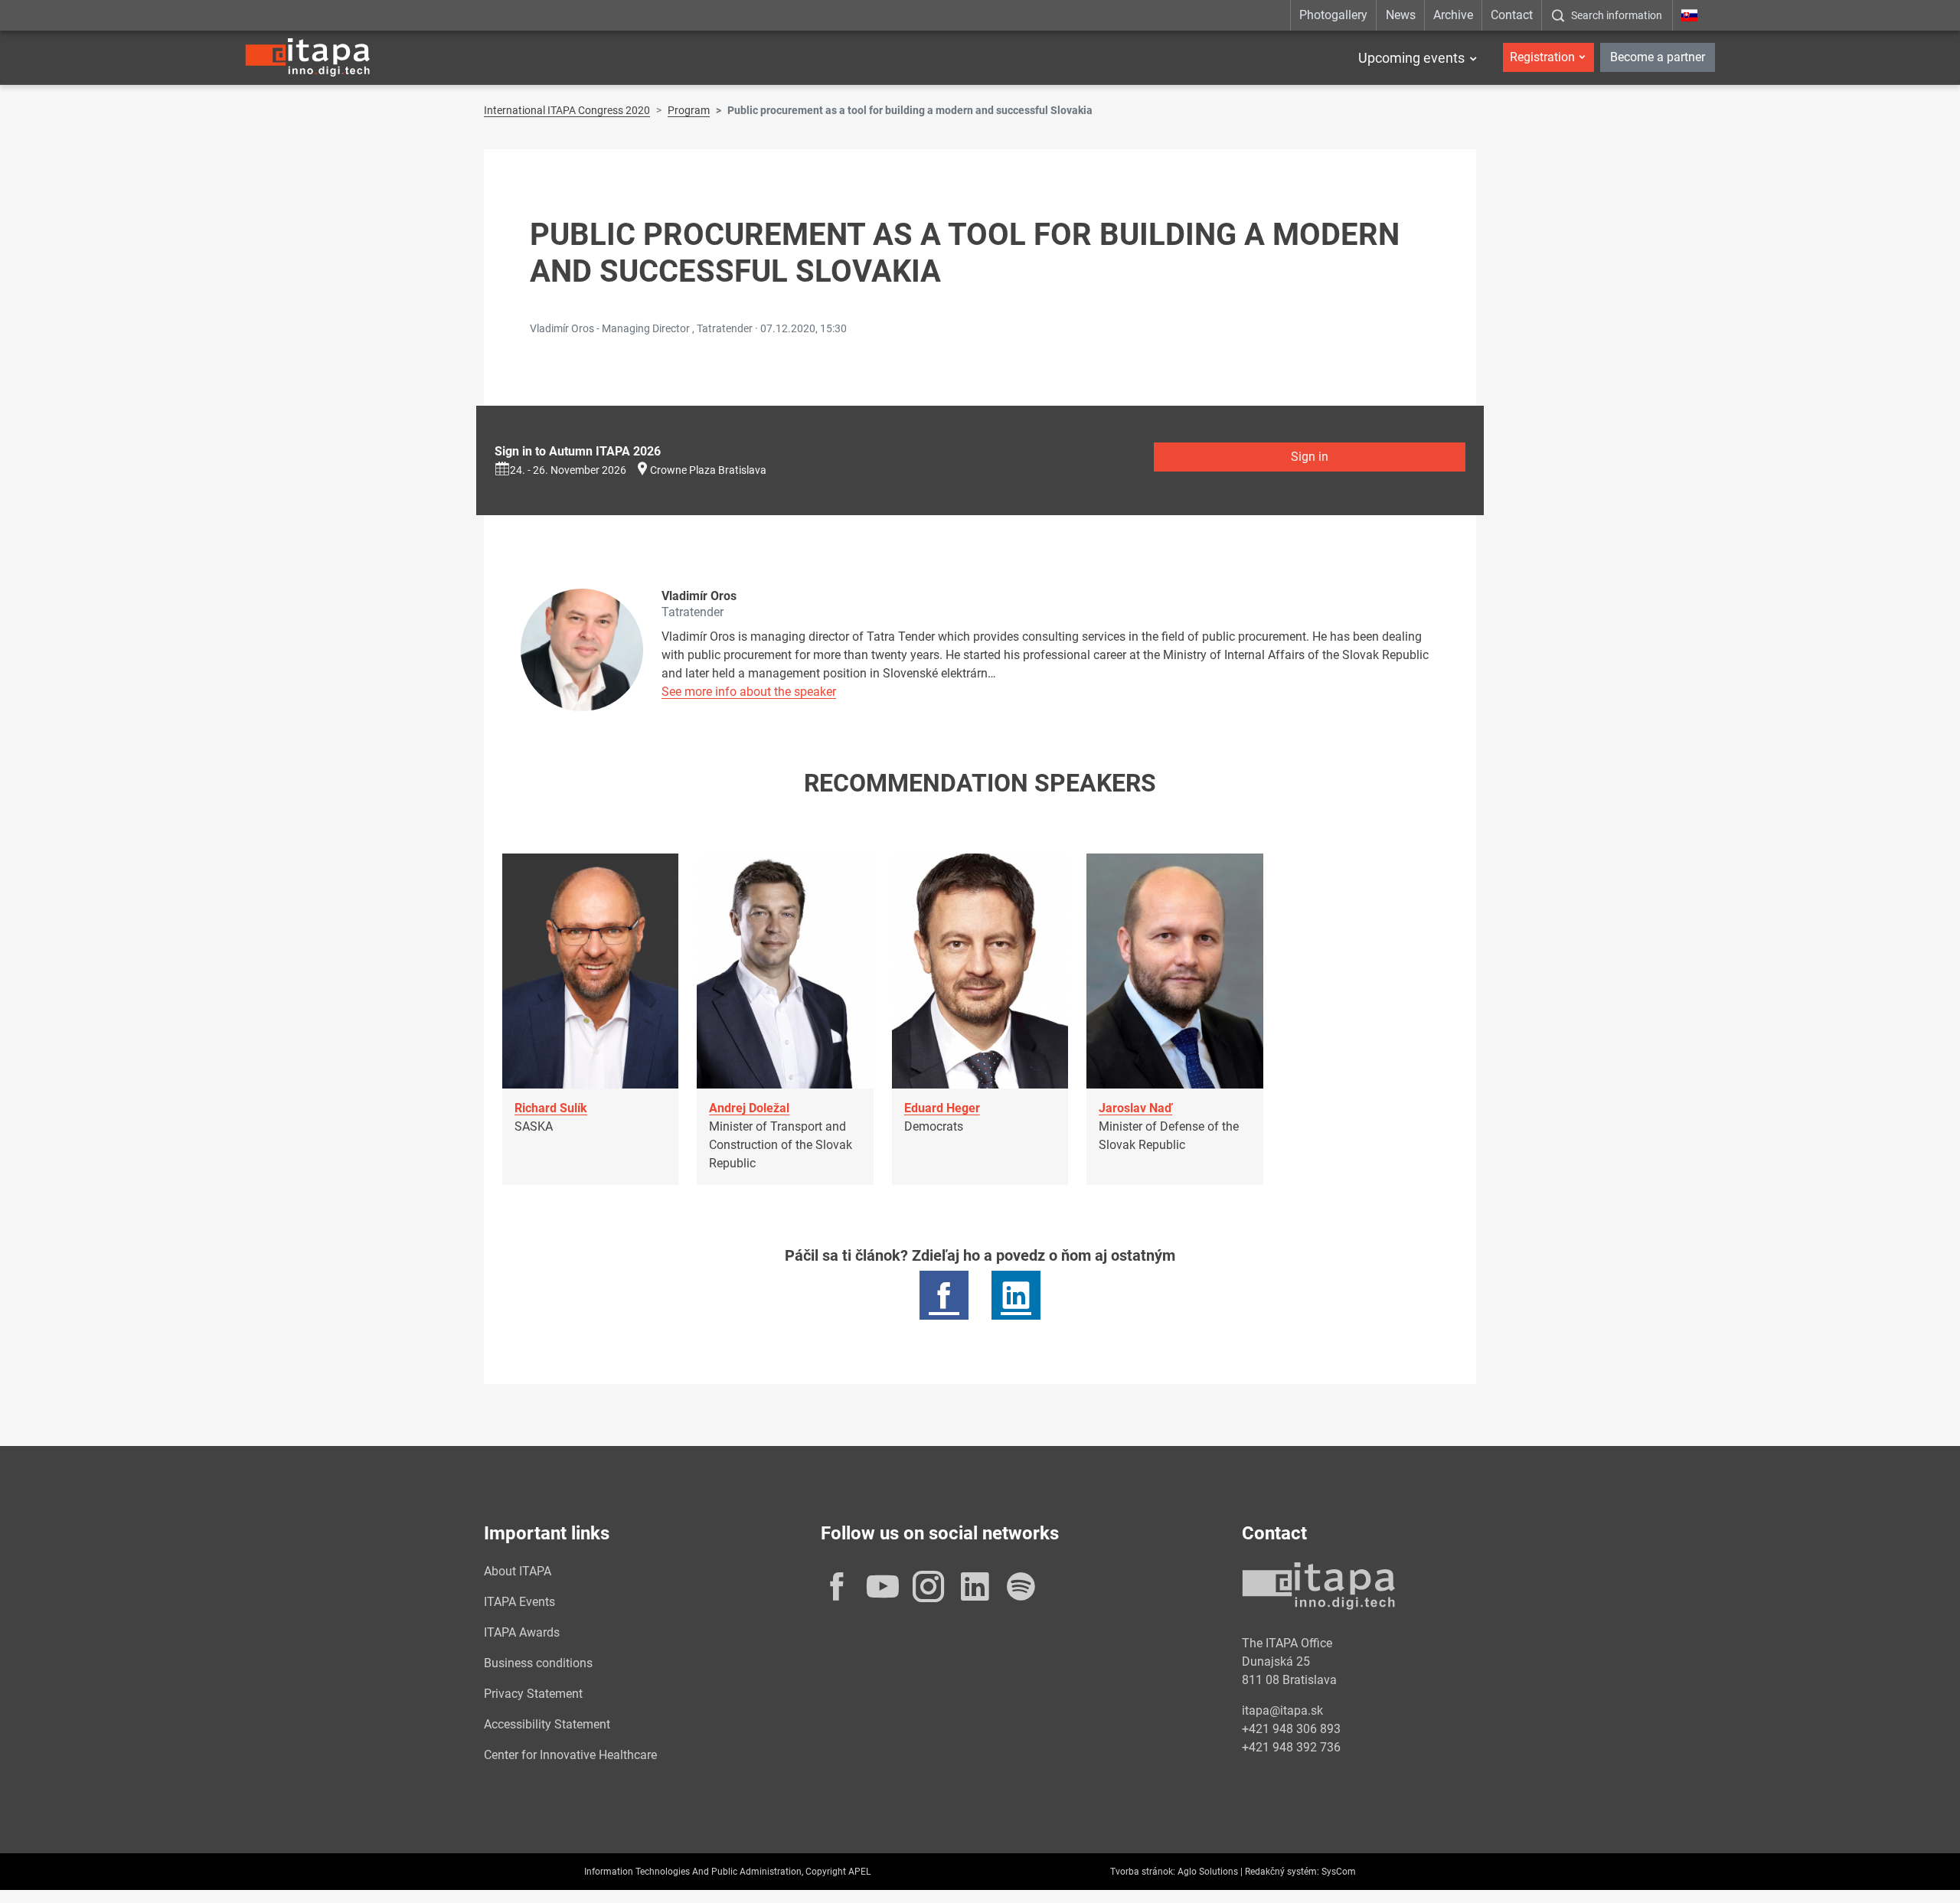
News (1401, 15)
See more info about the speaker (749, 692)
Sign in (1310, 457)
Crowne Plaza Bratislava (708, 470)
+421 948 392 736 (1291, 1747)
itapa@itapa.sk (1282, 1710)
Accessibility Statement (547, 1724)
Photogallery (1333, 15)
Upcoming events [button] (1411, 58)
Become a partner (1658, 57)
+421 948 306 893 (1291, 1729)
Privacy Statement (533, 1694)
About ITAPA (518, 1571)
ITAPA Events (519, 1602)
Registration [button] (1542, 57)
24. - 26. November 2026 (568, 470)
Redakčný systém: (1282, 1872)
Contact (1512, 15)
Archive (1453, 15)
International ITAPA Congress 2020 (567, 110)
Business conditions (538, 1663)
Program (689, 110)
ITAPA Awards (522, 1632)
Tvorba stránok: (1143, 1872)
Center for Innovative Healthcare (570, 1755)
